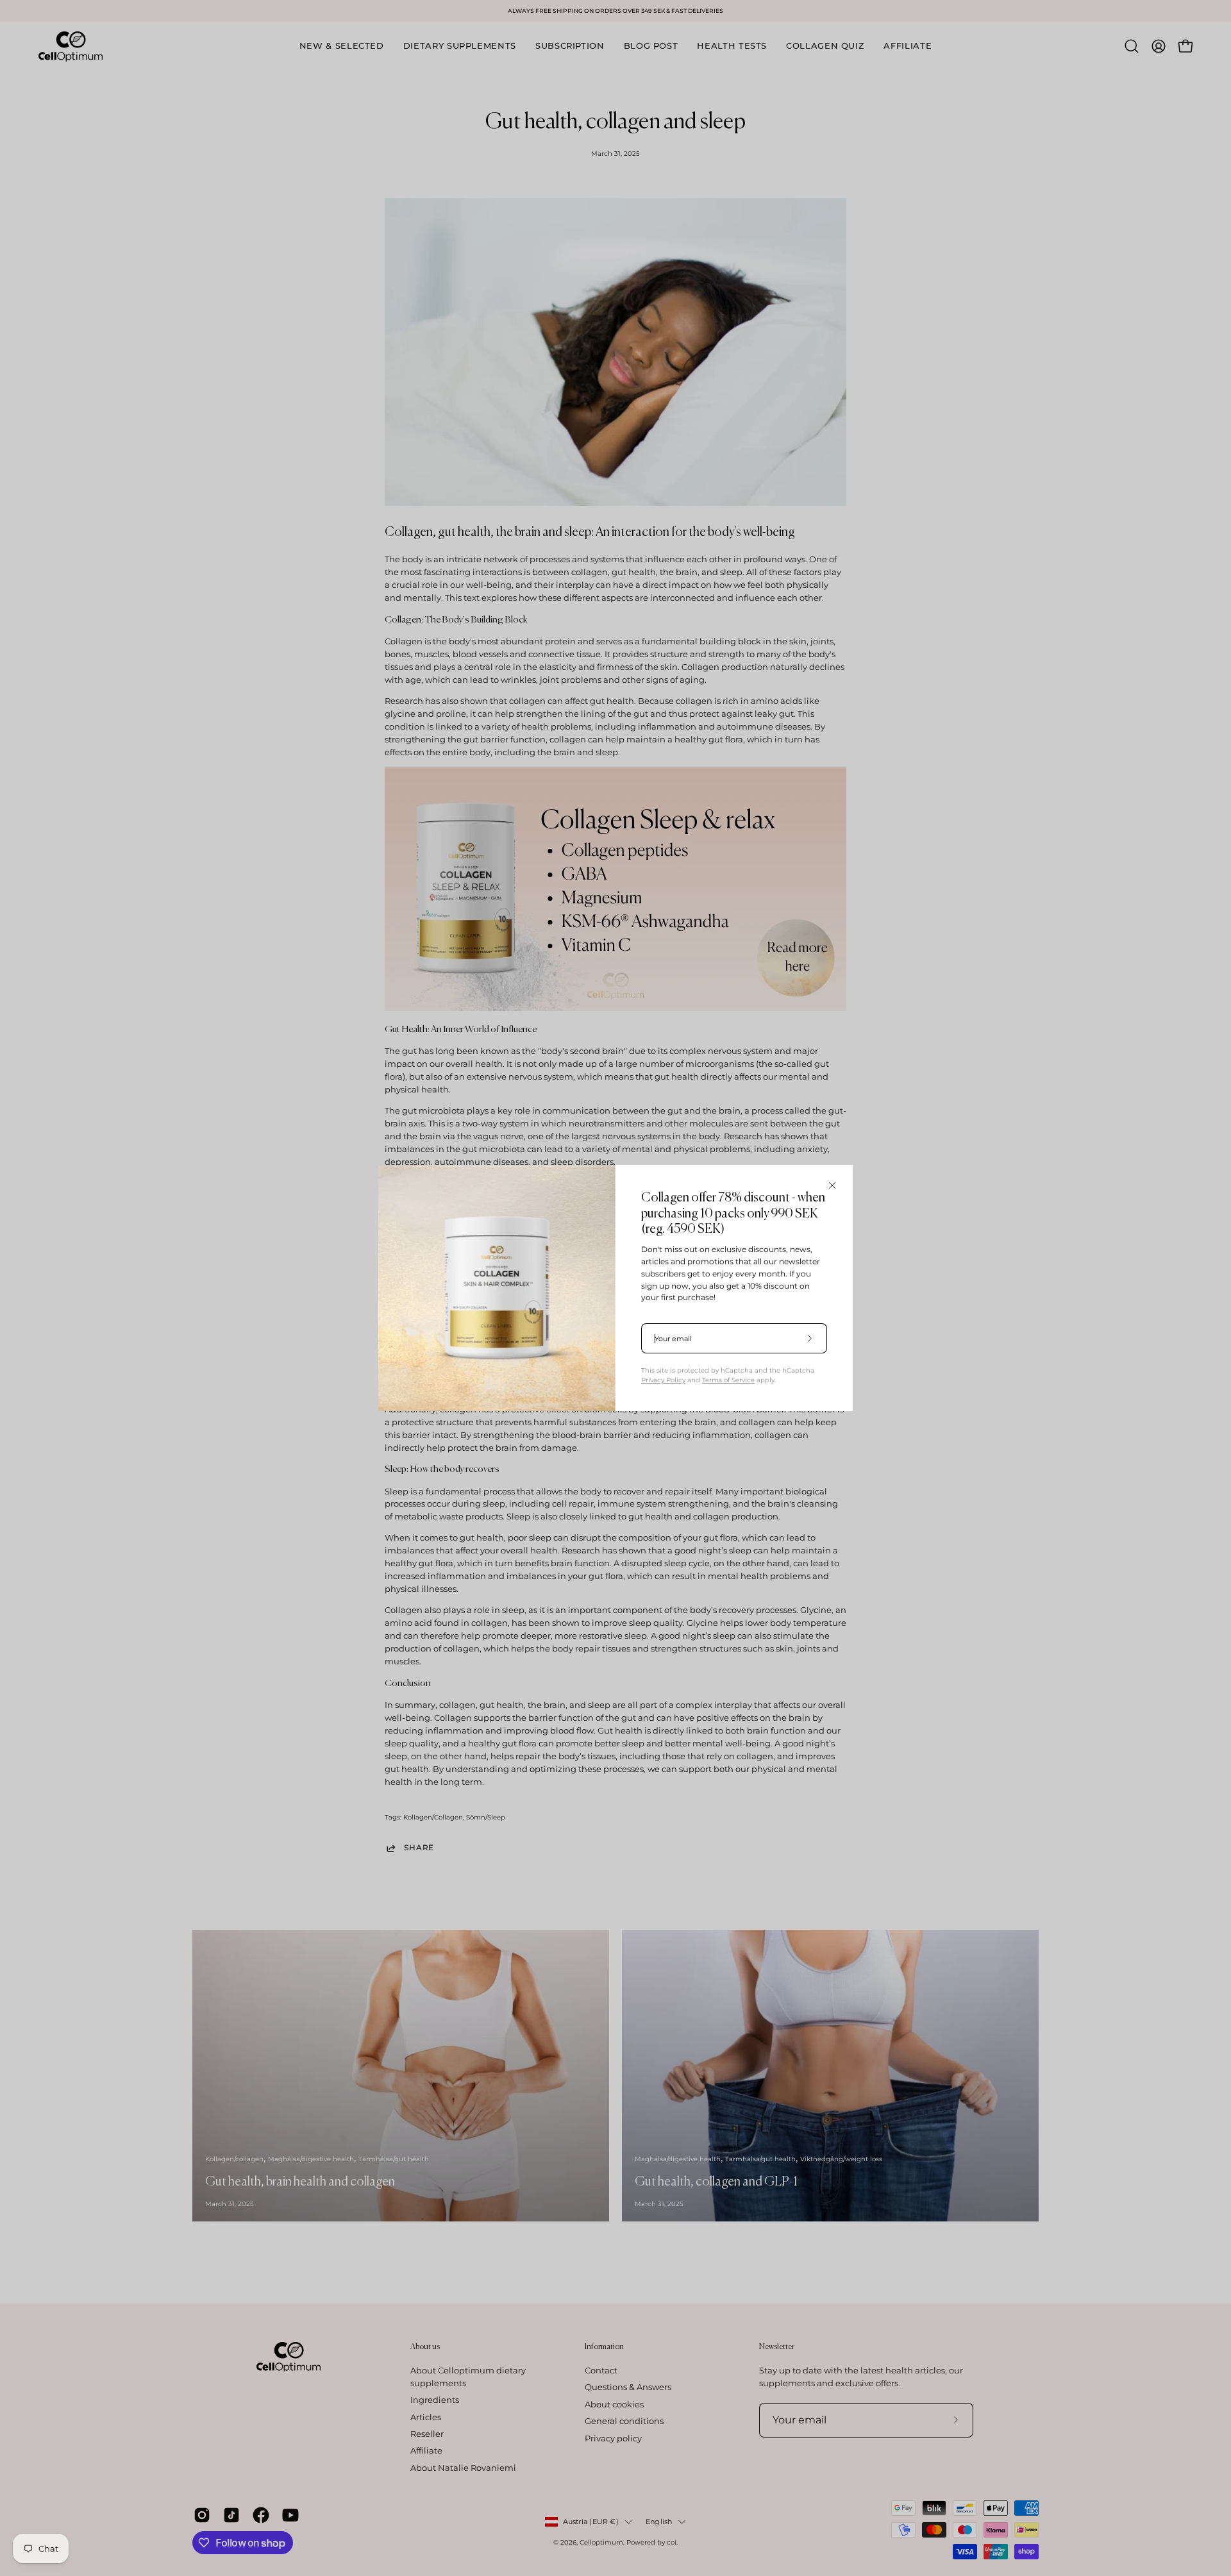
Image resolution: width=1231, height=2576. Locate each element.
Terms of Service (728, 1380)
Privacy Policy (663, 1380)
